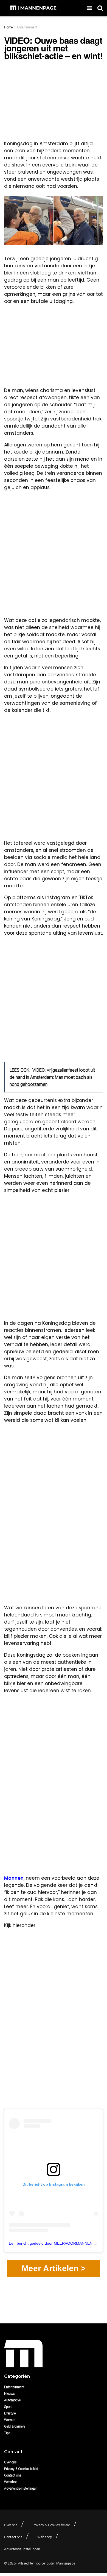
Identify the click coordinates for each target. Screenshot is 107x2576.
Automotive (12, 2400)
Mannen (14, 1878)
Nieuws (9, 2394)
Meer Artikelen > (54, 2268)
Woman (10, 2420)
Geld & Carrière (15, 2426)
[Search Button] (100, 8)
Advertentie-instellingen (21, 2489)
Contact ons (13, 2475)
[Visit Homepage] (34, 8)
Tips (7, 2433)
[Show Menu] (89, 8)
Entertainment (27, 27)
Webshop (11, 2482)
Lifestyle (10, 2413)
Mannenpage (66, 2563)
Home (8, 27)
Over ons (10, 2462)
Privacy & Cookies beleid (21, 2469)
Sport (8, 2407)
